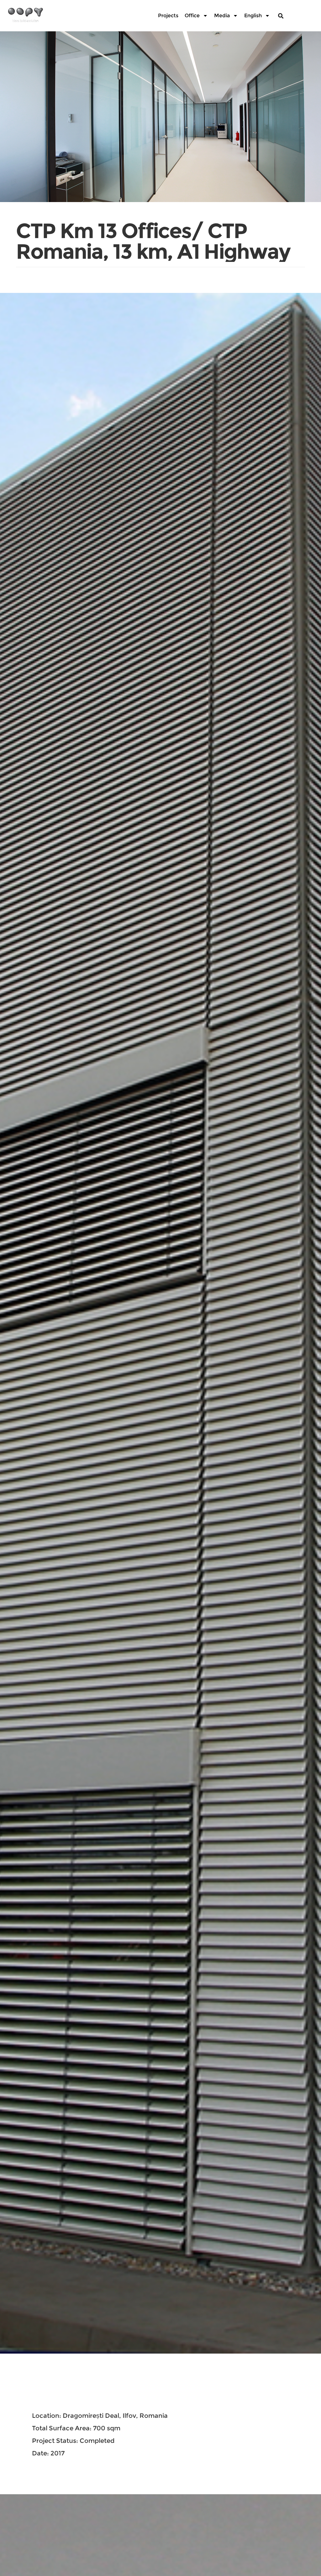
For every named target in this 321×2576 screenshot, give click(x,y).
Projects (168, 16)
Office (192, 16)
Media (222, 16)
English (253, 16)
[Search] (281, 16)
